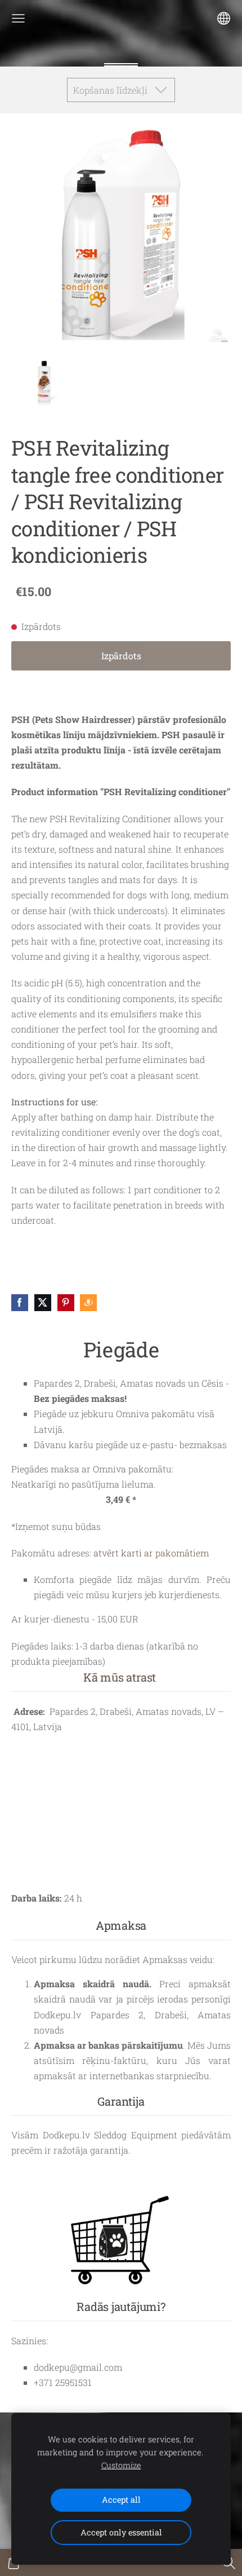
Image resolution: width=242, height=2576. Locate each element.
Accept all (121, 2500)
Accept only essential (121, 2532)
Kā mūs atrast (120, 1677)
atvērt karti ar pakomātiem (151, 1553)
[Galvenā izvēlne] (18, 18)
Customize (121, 2465)
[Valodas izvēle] (224, 18)
